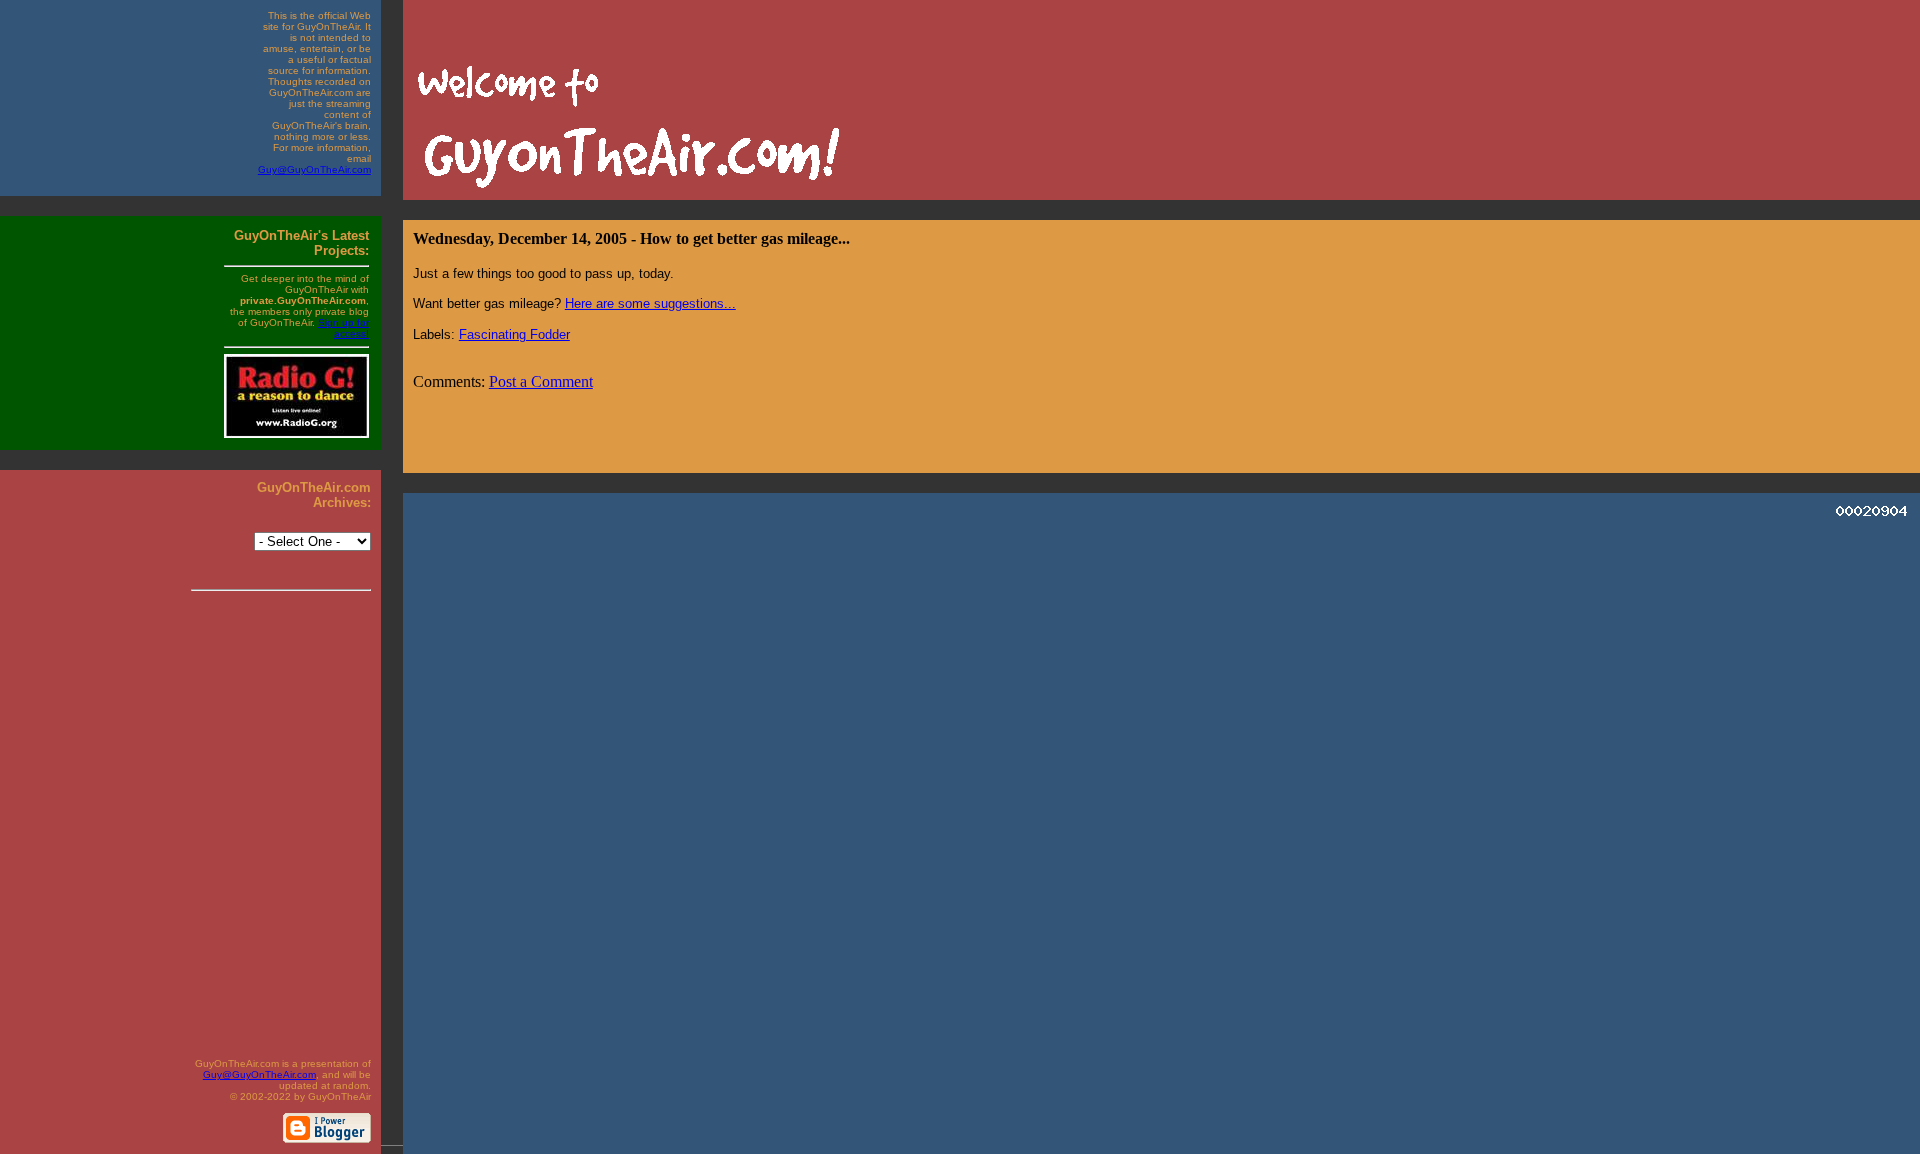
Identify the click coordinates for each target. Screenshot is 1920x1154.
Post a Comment (541, 381)
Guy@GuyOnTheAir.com (314, 169)
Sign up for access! (343, 328)
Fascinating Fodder (514, 334)
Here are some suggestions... (650, 303)
